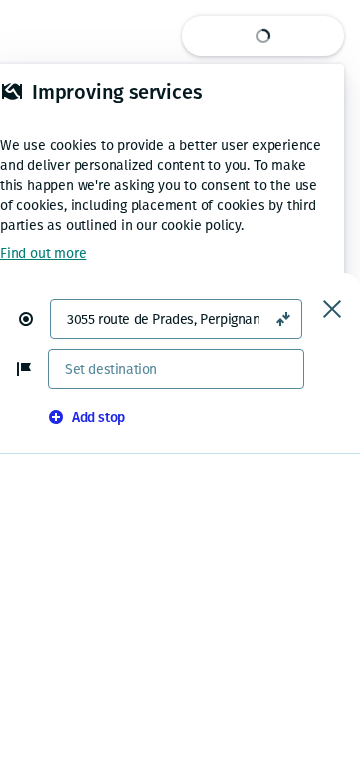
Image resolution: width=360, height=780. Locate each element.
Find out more (43, 253)
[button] (34, 319)
